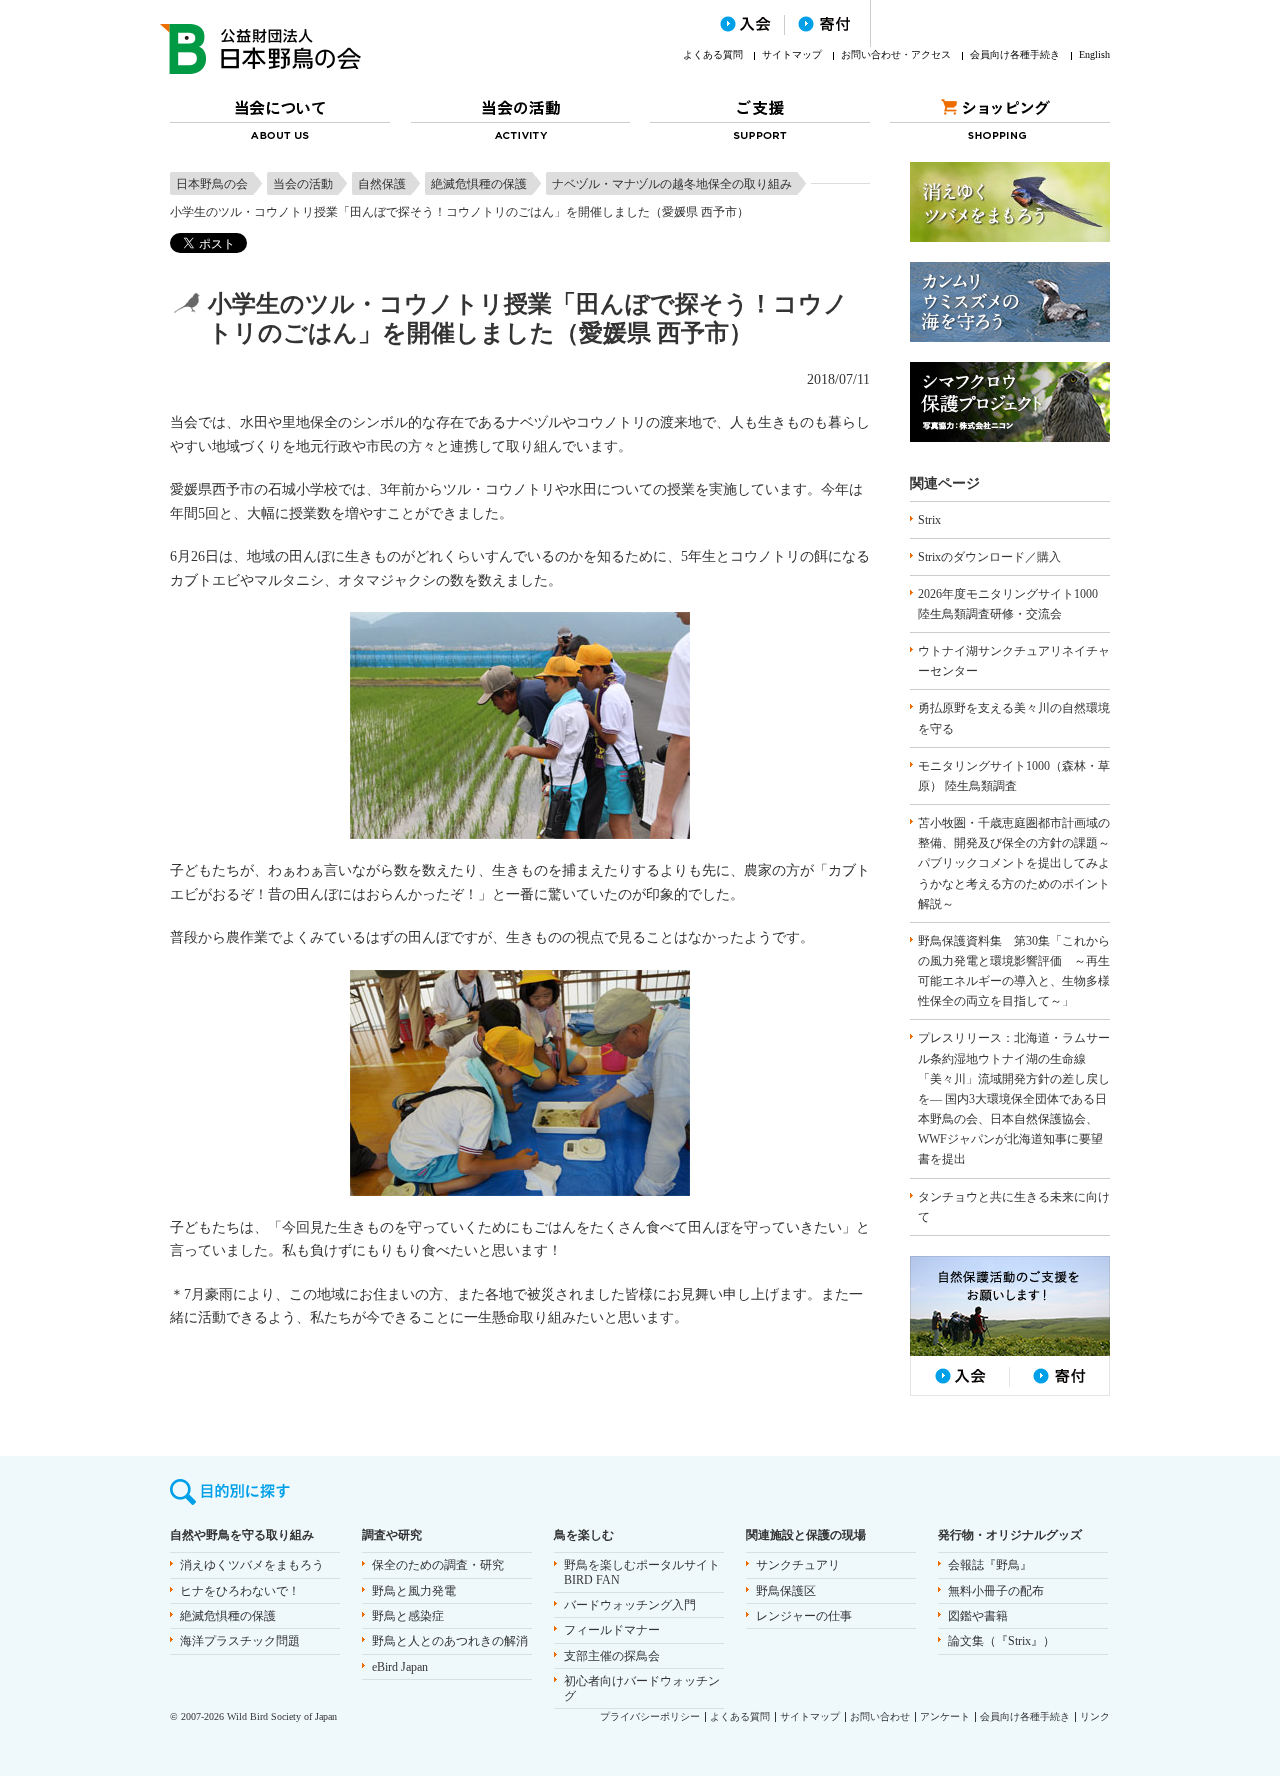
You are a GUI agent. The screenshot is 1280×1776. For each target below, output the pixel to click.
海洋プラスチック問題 (240, 1641)
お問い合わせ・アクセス (896, 54)
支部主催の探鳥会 (612, 1656)
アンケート (945, 1716)
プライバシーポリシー (650, 1716)
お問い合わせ (880, 1716)
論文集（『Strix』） (1001, 1641)
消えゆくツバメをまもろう (252, 1565)
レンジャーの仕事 (804, 1616)
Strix (929, 520)
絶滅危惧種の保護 (479, 184)
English (1094, 54)
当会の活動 (303, 184)
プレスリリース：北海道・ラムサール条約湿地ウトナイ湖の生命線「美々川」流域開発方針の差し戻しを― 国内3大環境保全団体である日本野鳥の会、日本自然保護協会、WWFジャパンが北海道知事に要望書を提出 (1014, 1098)
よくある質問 (713, 54)
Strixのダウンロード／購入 (989, 557)
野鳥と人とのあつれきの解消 (450, 1641)
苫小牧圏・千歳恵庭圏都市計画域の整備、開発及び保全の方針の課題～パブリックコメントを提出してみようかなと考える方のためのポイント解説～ (1014, 863)
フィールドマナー (612, 1630)
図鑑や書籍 (978, 1616)
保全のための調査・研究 (438, 1565)
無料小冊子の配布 (996, 1591)
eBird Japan (400, 1667)
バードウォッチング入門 (630, 1605)
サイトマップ (792, 54)
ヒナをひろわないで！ (240, 1591)
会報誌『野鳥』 (990, 1565)
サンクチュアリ (798, 1565)
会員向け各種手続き (1015, 54)
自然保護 (382, 184)
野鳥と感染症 (408, 1616)
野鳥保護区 (786, 1591)
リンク (1095, 1716)
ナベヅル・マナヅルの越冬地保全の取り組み (672, 184)
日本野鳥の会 (212, 184)
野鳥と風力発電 (414, 1591)
